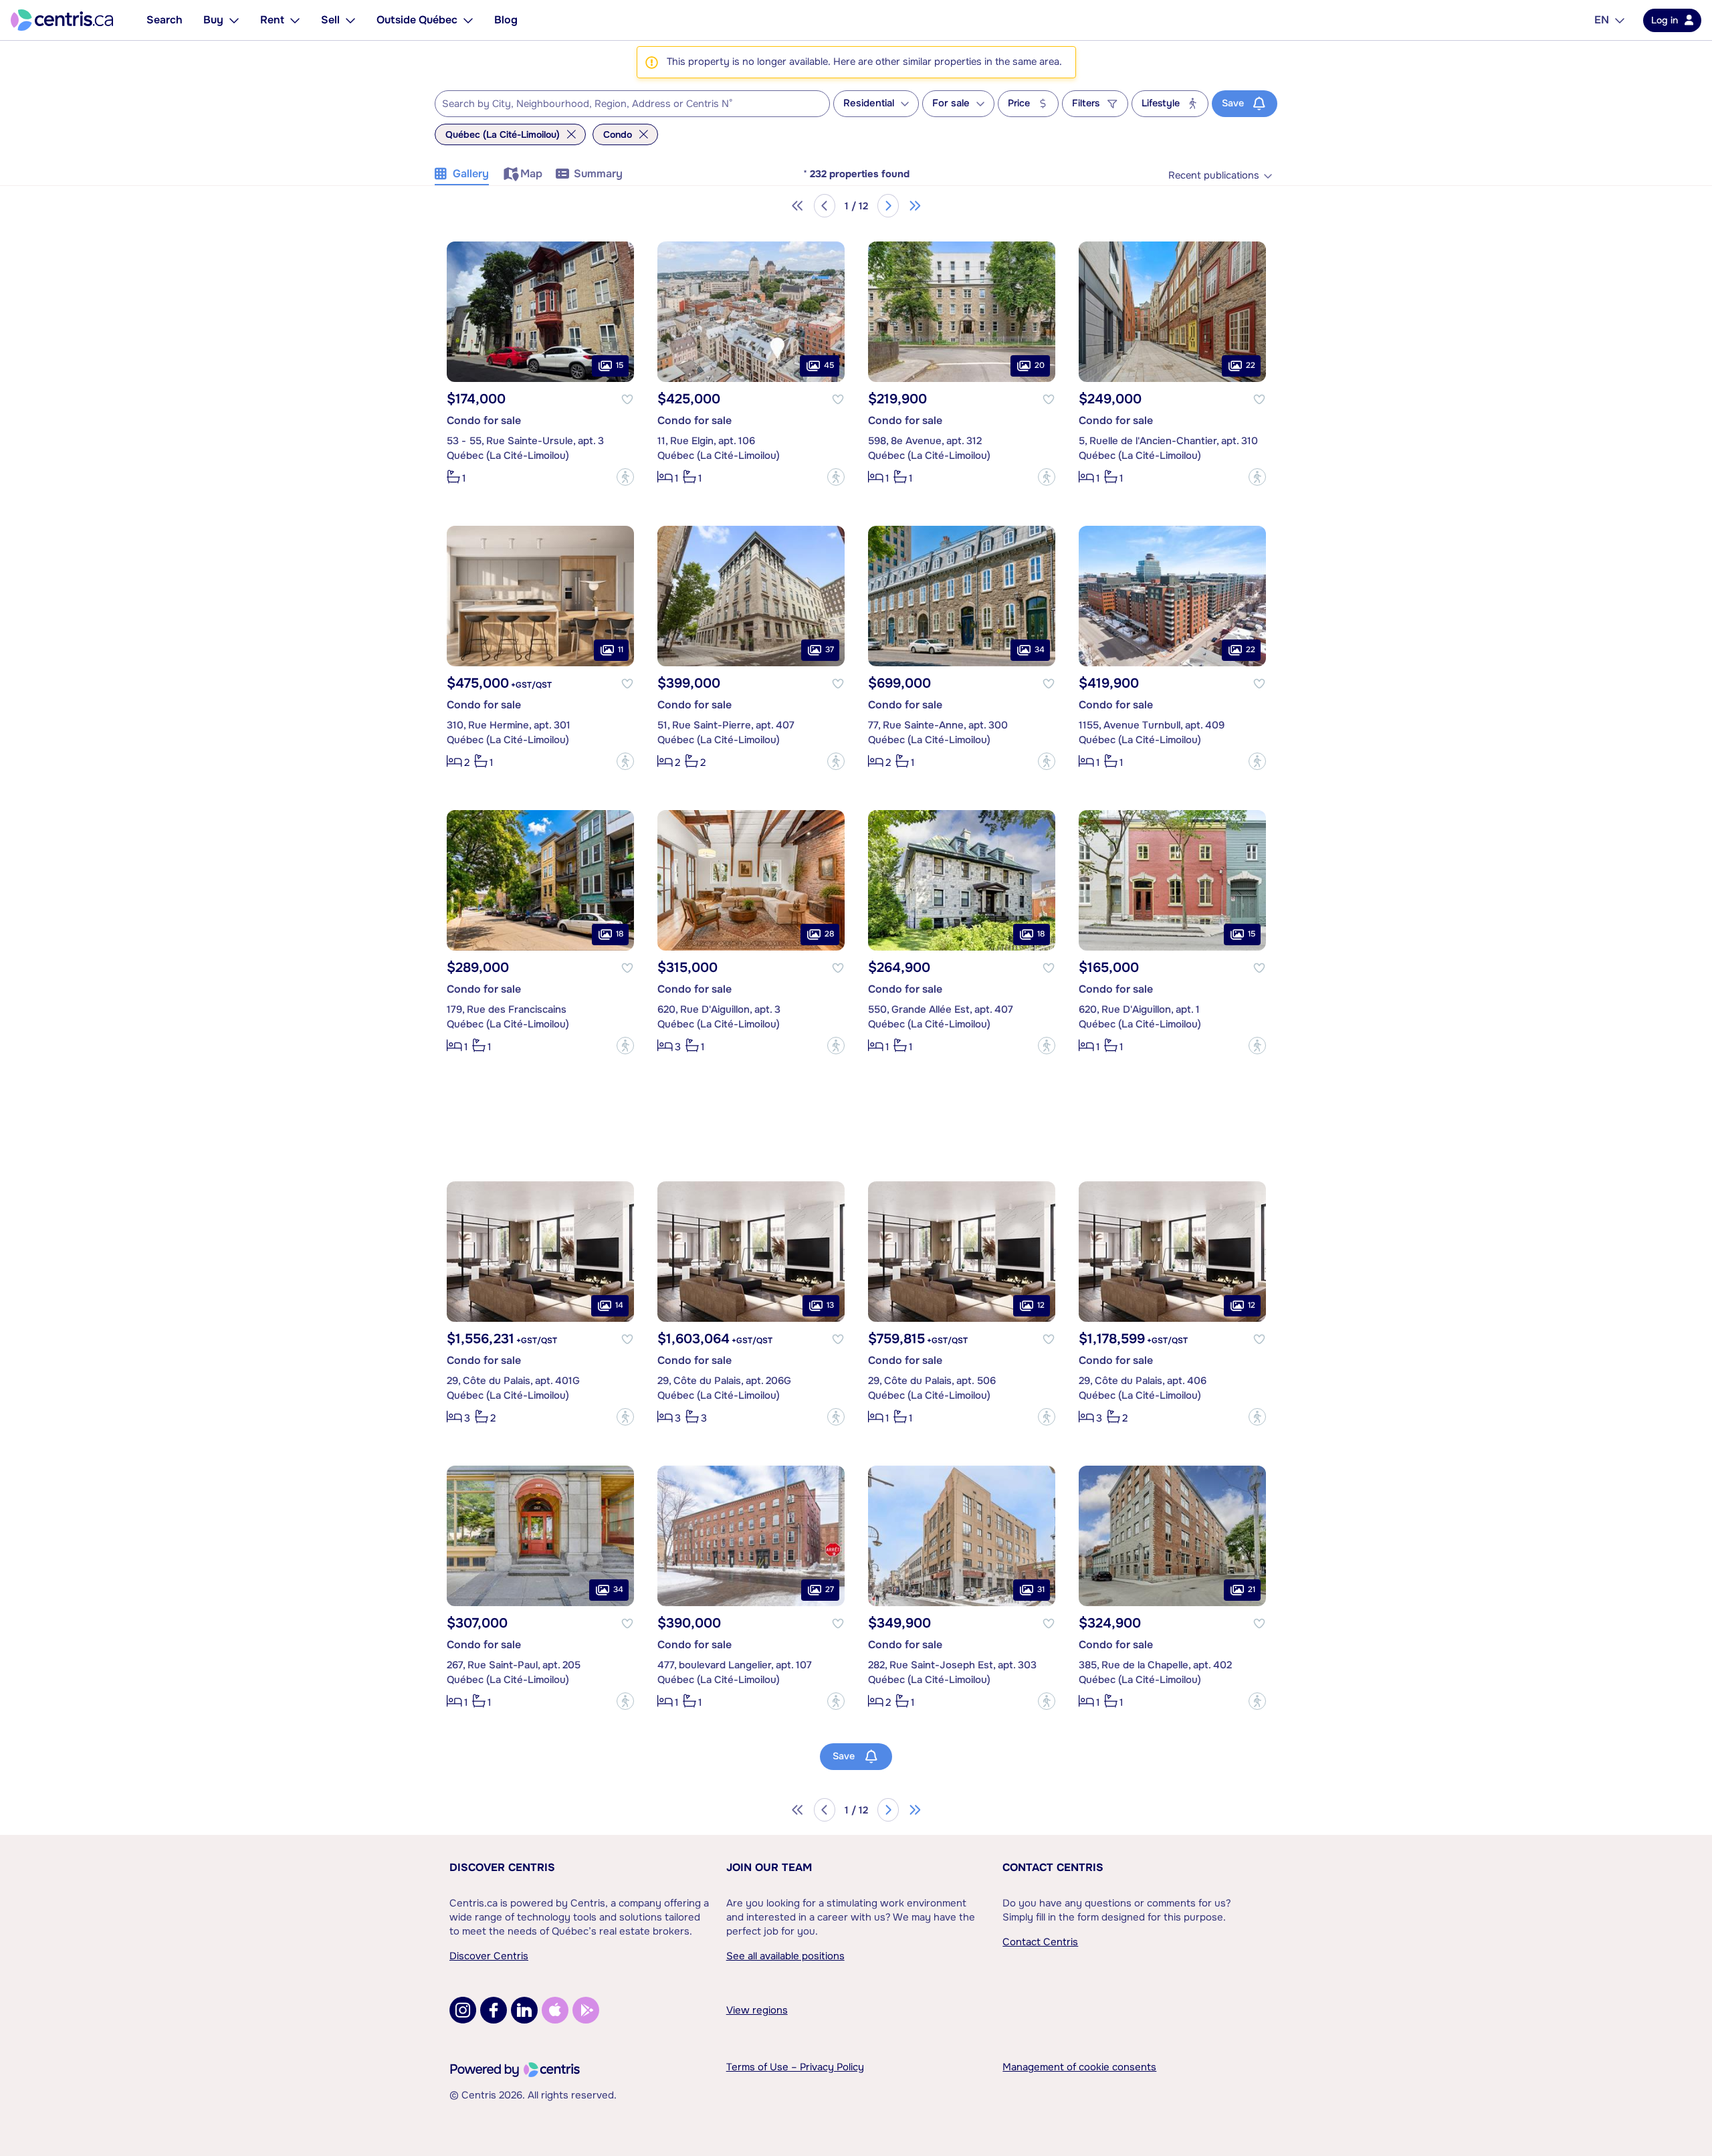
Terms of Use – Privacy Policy (795, 2067)
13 (830, 1305)
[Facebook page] (494, 2010)
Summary (598, 174)
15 (620, 365)
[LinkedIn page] (524, 2010)
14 (619, 1305)
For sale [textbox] (951, 103)
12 (1041, 1305)
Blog (506, 20)
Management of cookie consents (1079, 2067)
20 (1040, 365)
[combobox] (632, 104)
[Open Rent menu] (295, 20)
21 (1252, 1589)
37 (830, 650)
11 (621, 650)
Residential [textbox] (869, 103)
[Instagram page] (463, 2010)
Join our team (769, 1867)
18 (620, 934)
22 (1251, 365)
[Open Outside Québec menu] (468, 20)
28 (829, 934)
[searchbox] (624, 104)
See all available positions (785, 1956)
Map (531, 174)
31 (1041, 1589)
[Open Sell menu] (350, 20)
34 (1040, 650)
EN (1602, 20)
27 (830, 1589)
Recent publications (1214, 176)
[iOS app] (555, 2010)
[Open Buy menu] (234, 20)
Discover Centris (502, 1867)
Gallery (471, 174)
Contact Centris (1053, 1867)
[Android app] (586, 2010)
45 (829, 365)
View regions (757, 2010)
